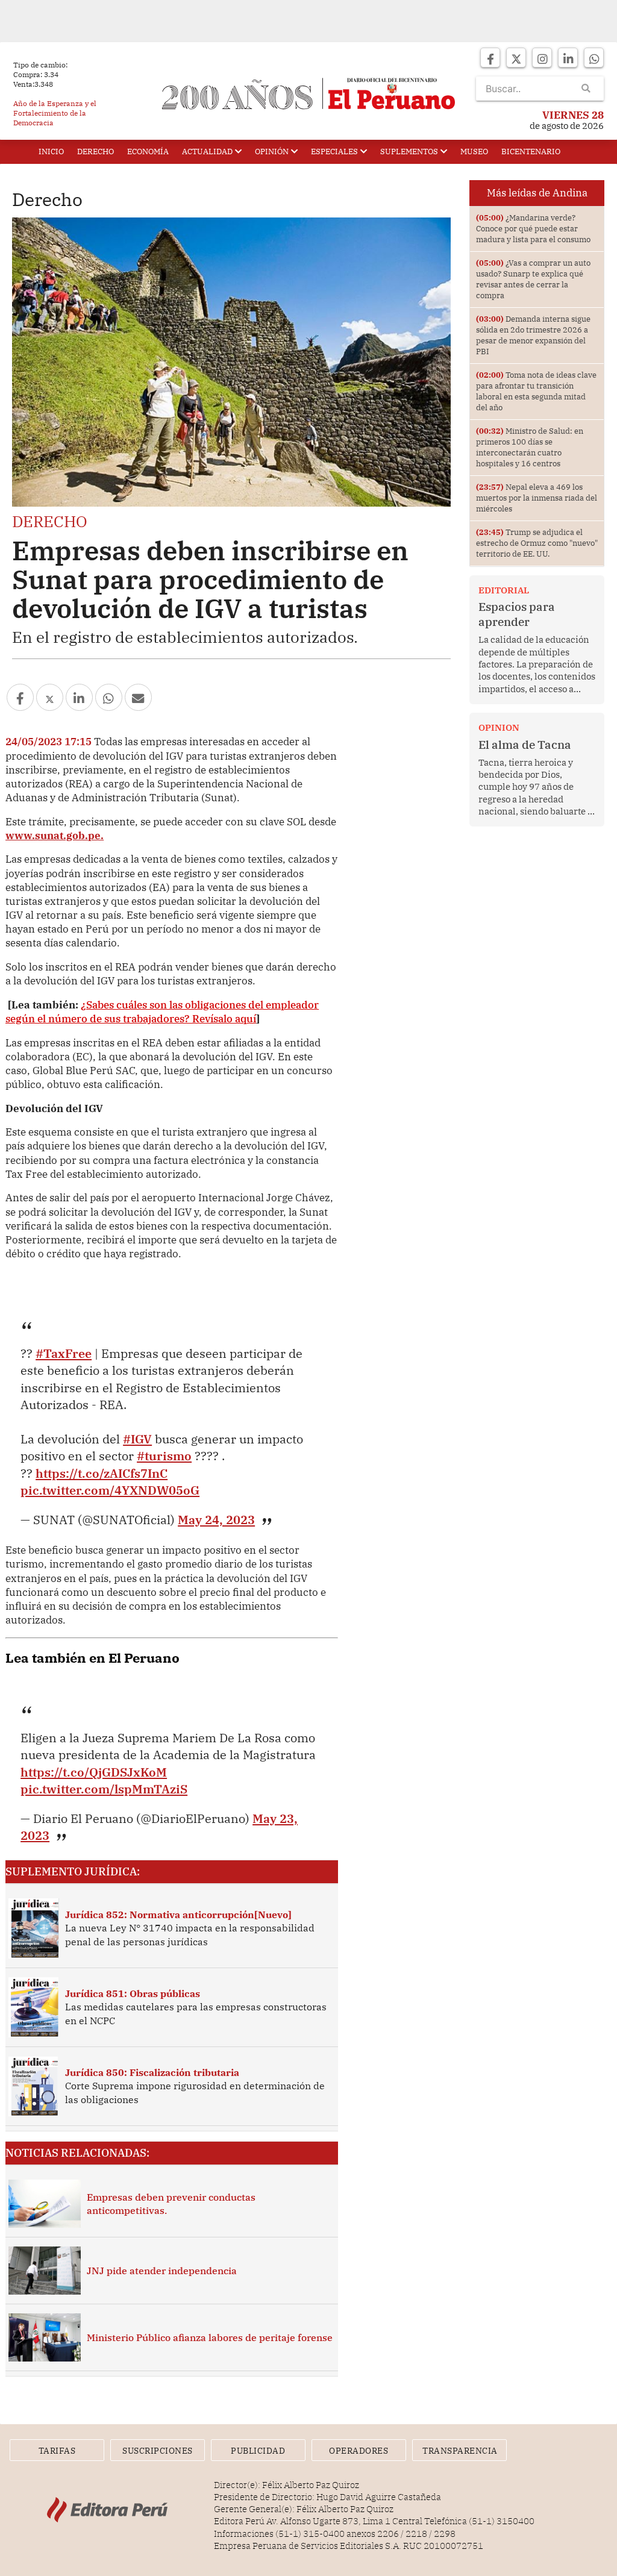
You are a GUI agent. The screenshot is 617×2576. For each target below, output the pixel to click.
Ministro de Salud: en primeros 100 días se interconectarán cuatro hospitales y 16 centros (530, 447)
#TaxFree (64, 1353)
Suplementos (409, 152)
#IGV (137, 1439)
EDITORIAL (504, 590)
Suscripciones (158, 2451)
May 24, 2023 (216, 1520)
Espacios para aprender (517, 614)
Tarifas (57, 2451)
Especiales (334, 152)
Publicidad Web (258, 2453)
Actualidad (207, 152)
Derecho (96, 152)
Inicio (51, 152)
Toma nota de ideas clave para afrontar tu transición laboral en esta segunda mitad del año (536, 391)
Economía (148, 152)
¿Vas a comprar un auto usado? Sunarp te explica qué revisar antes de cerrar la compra (533, 279)
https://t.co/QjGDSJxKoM (94, 1772)
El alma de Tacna (525, 745)
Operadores (359, 2451)
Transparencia (460, 2451)
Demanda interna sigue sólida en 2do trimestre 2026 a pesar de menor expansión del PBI (533, 335)
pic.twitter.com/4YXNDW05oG (110, 1490)
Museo (474, 152)
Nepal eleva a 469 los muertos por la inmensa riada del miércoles (537, 498)
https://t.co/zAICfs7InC (102, 1473)
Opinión (272, 152)
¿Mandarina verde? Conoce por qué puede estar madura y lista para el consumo (533, 229)
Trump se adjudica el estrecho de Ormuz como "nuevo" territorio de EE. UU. (537, 543)
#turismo (164, 1456)
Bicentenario (531, 152)
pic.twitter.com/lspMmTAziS (104, 1789)
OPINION (499, 727)
